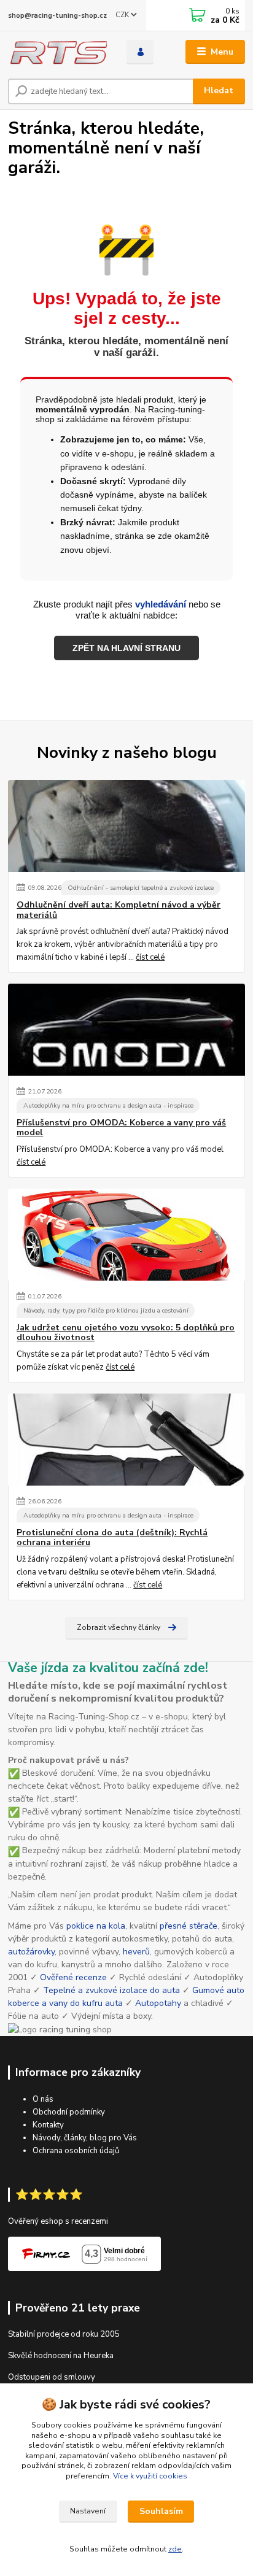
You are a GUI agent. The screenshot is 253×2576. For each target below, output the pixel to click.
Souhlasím (161, 2511)
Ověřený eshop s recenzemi (58, 2221)
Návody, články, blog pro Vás (85, 2138)
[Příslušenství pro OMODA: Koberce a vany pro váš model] (126, 1030)
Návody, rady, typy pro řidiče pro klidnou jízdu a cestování (106, 1310)
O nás (43, 2099)
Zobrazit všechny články (119, 1627)
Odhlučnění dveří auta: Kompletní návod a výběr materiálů (119, 910)
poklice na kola (96, 1926)
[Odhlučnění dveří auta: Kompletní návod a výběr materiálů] (126, 826)
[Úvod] (57, 52)
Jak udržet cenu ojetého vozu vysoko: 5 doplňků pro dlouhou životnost (126, 1333)
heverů (136, 1952)
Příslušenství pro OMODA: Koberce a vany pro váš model (121, 1128)
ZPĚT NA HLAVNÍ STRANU (126, 648)
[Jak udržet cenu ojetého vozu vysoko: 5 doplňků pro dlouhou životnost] (126, 1235)
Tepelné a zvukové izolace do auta (111, 1990)
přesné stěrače (189, 1926)
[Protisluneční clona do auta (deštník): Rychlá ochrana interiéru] (126, 1440)
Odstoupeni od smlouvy (52, 2377)
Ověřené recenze (73, 1977)
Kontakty (48, 2125)
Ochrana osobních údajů (76, 2151)
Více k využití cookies (150, 2476)
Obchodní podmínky (69, 2112)
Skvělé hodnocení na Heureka (61, 2356)
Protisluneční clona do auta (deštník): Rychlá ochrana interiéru (112, 1538)
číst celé (150, 957)
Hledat (219, 91)
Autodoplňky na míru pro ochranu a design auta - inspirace (108, 1105)
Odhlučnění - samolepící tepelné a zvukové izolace (141, 888)
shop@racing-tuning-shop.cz (57, 16)
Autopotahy (158, 2003)
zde (175, 2549)
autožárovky (31, 1952)
